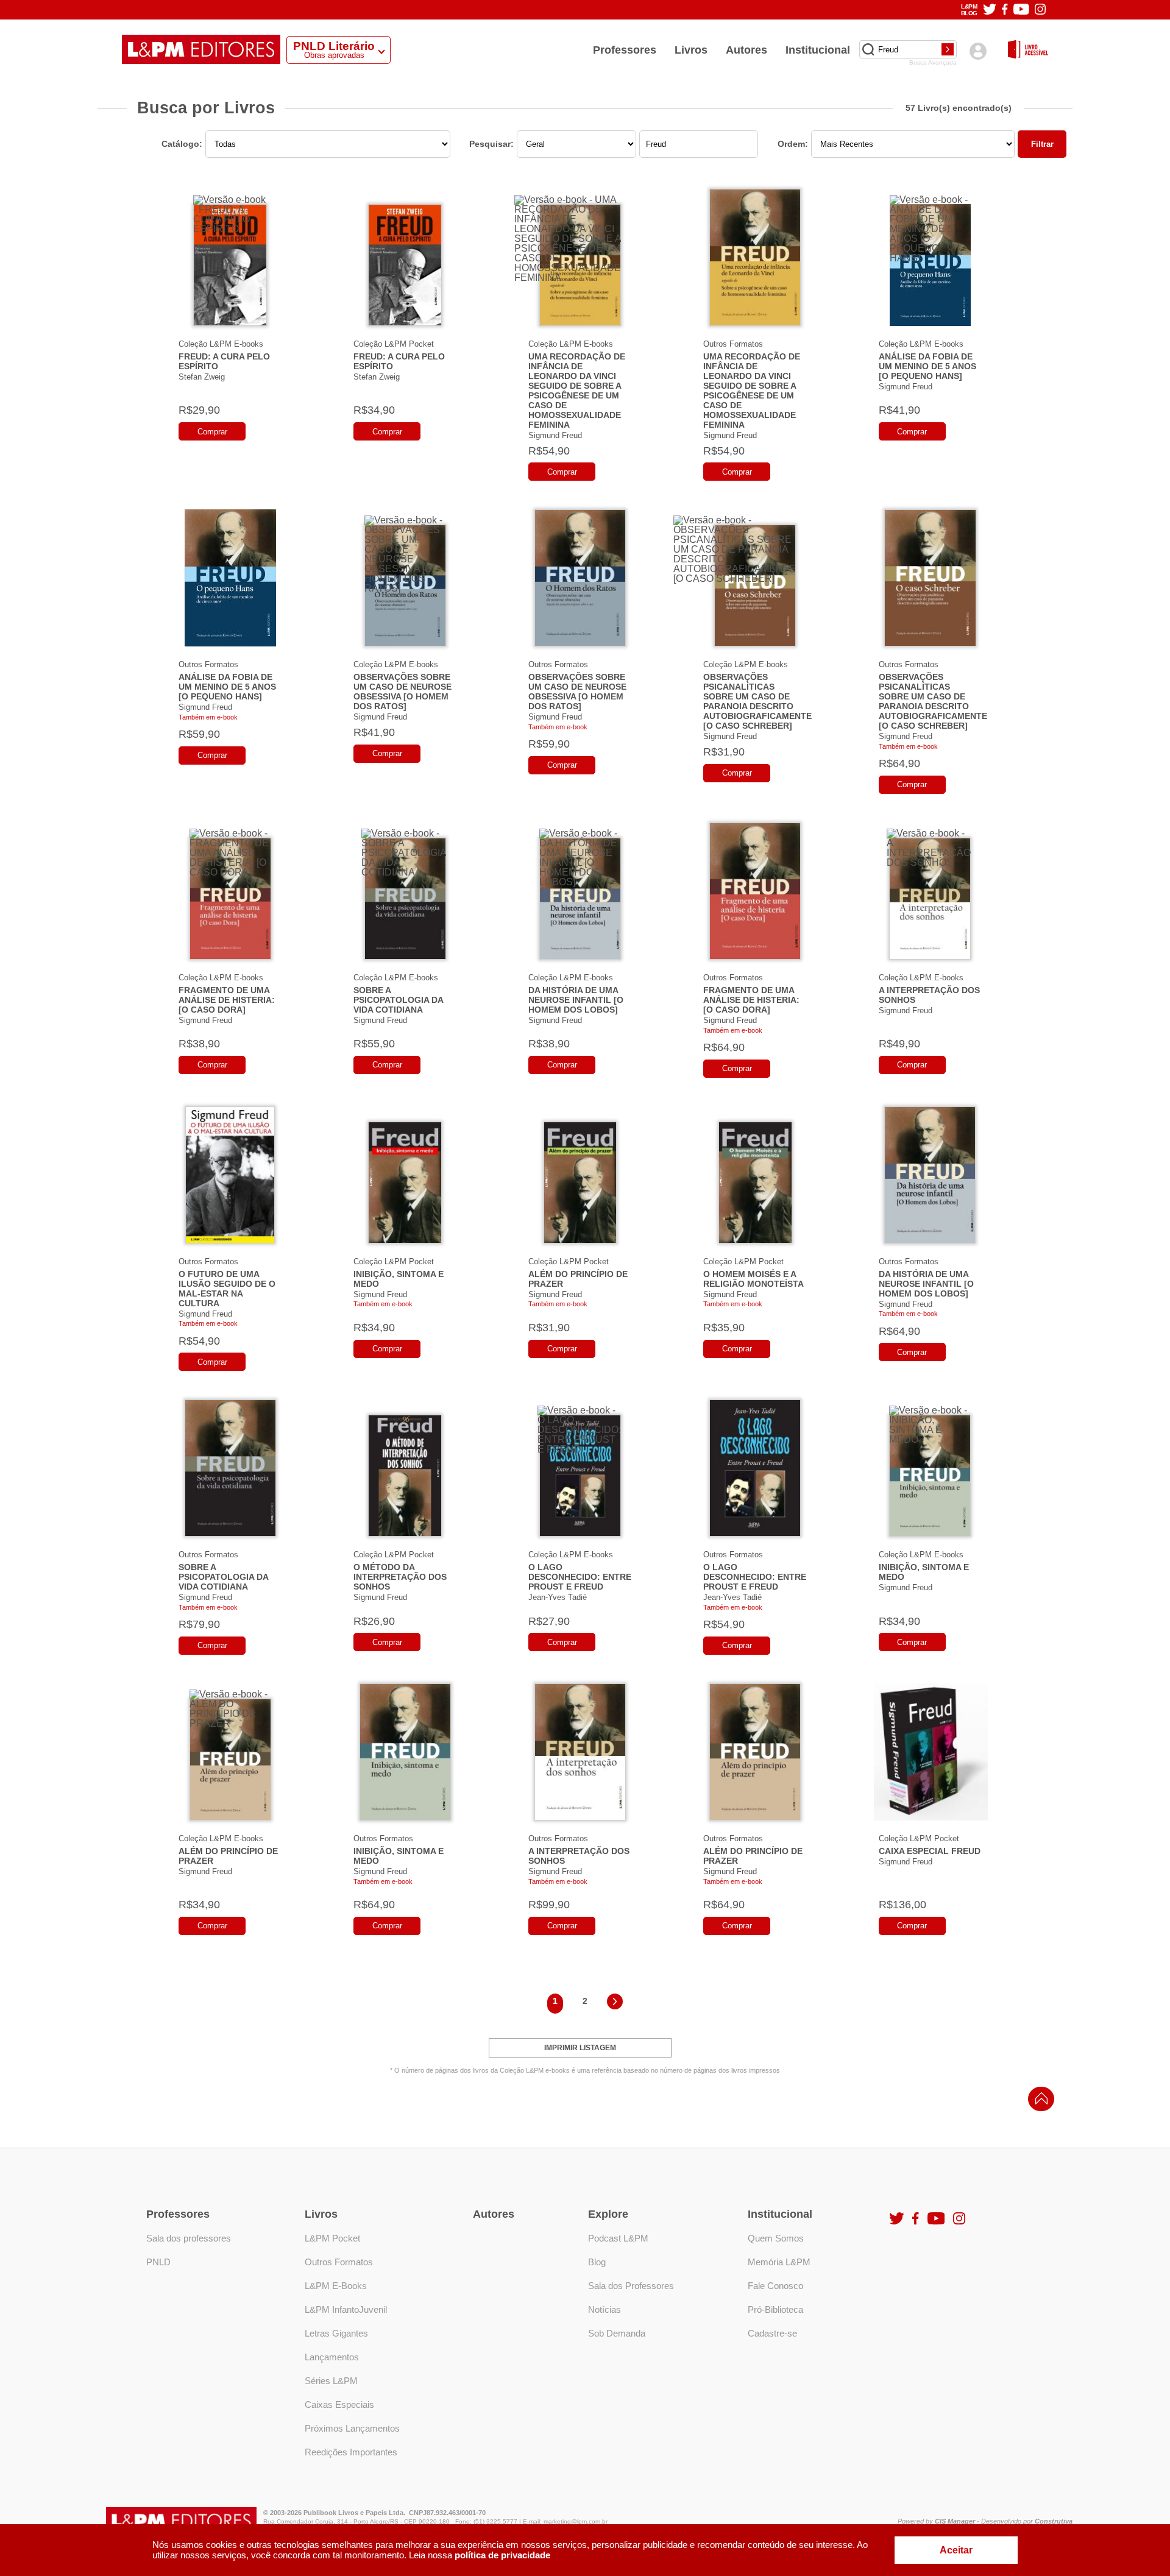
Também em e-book (208, 717)
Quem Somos (776, 2238)
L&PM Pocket (332, 2238)
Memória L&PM (779, 2262)
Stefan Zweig (202, 377)
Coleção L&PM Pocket (394, 344)
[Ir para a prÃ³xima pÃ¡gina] (615, 2004)
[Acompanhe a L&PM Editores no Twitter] (990, 10)
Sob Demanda (617, 2333)
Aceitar (956, 2550)
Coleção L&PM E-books (221, 344)
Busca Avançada (933, 63)
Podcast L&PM (618, 2238)
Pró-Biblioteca (775, 2309)
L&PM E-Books (336, 2286)
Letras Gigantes (336, 2333)
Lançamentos (332, 2357)
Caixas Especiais (339, 2404)
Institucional (818, 50)
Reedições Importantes (351, 2452)
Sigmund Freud (555, 435)
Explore (608, 2214)
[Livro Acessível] (1028, 50)
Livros (691, 50)
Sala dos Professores (631, 2286)
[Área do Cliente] (978, 51)
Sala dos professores (189, 2238)
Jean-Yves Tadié (558, 1597)
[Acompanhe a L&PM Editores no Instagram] (1040, 10)
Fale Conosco (775, 2286)
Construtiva (1054, 2521)
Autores (746, 50)
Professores (625, 50)
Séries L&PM (331, 2381)
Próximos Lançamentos (352, 2428)
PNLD (158, 2262)
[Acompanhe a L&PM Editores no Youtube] (1021, 10)
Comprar (212, 432)
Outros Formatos (733, 344)
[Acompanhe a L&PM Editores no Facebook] (1005, 10)
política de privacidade (502, 2555)
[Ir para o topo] (1038, 2102)
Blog (597, 2262)
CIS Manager (955, 2521)
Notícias (604, 2309)
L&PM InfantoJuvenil (346, 2309)
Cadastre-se (772, 2333)
